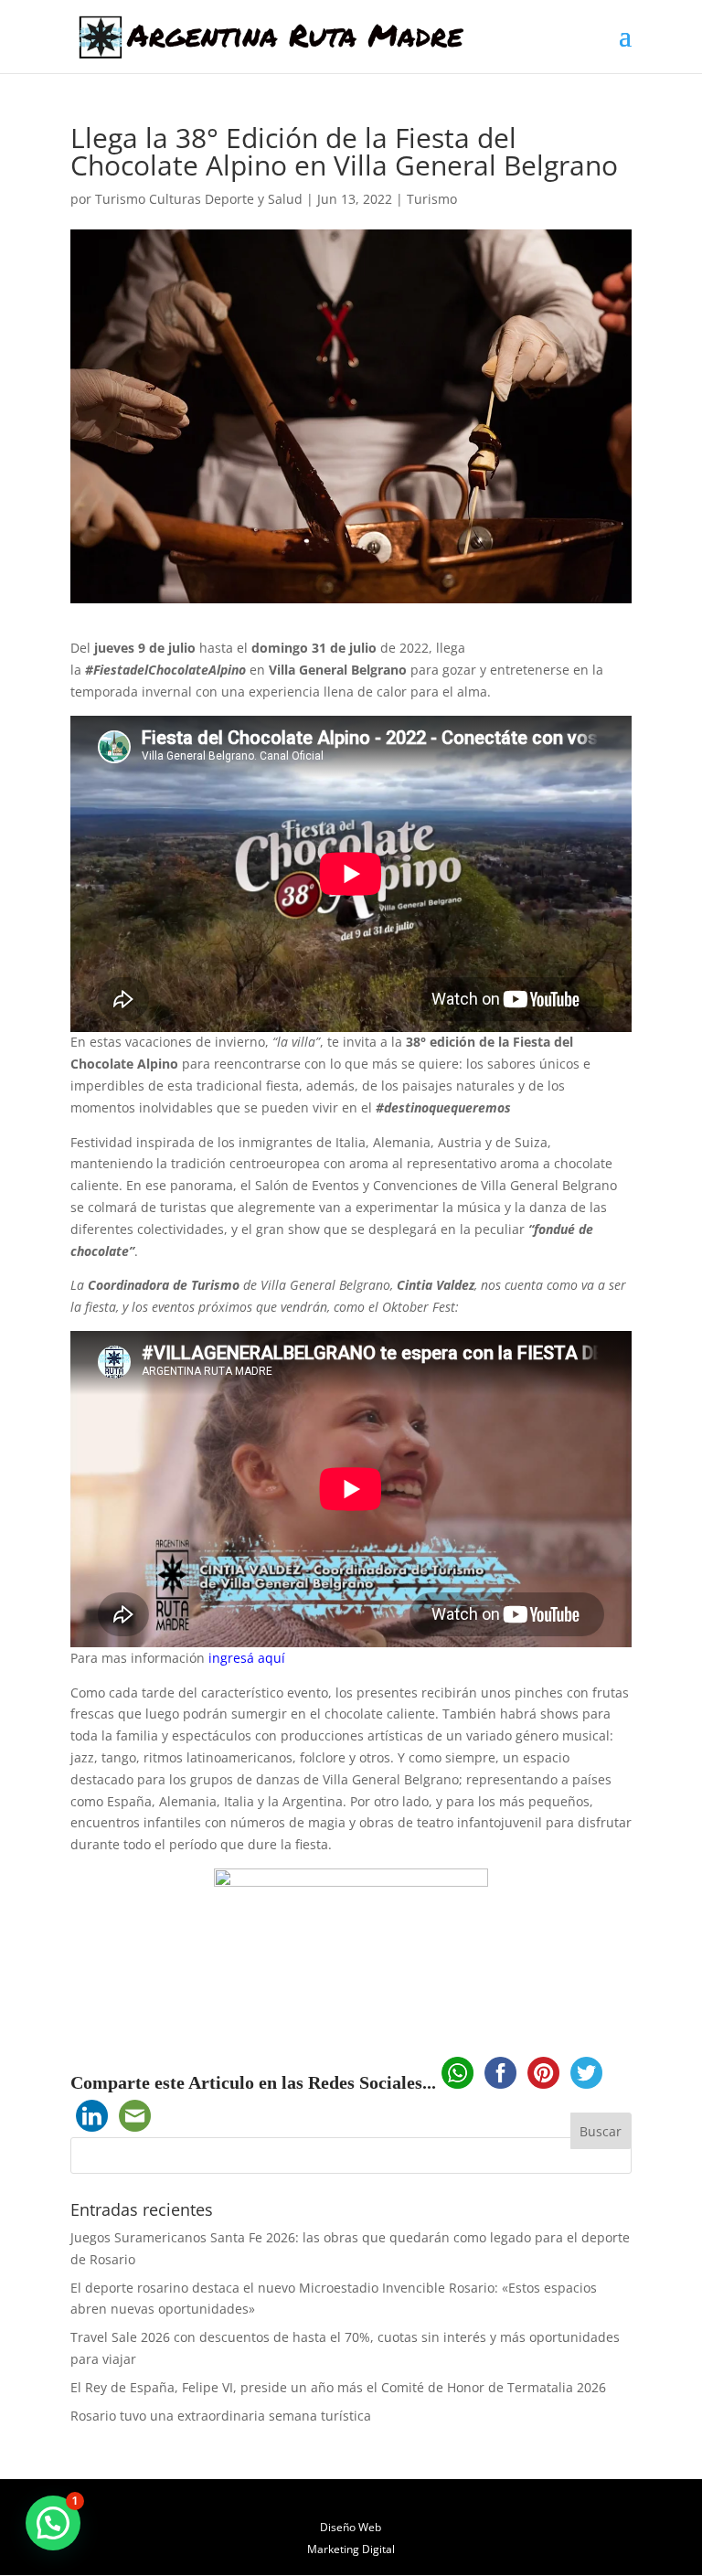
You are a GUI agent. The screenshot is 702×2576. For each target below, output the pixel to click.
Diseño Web (351, 2527)
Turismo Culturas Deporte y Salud (199, 199)
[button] (53, 2523)
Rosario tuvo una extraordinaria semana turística (221, 2416)
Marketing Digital (351, 2549)
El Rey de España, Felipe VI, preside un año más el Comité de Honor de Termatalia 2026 (338, 2387)
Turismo (432, 199)
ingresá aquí (249, 1658)
